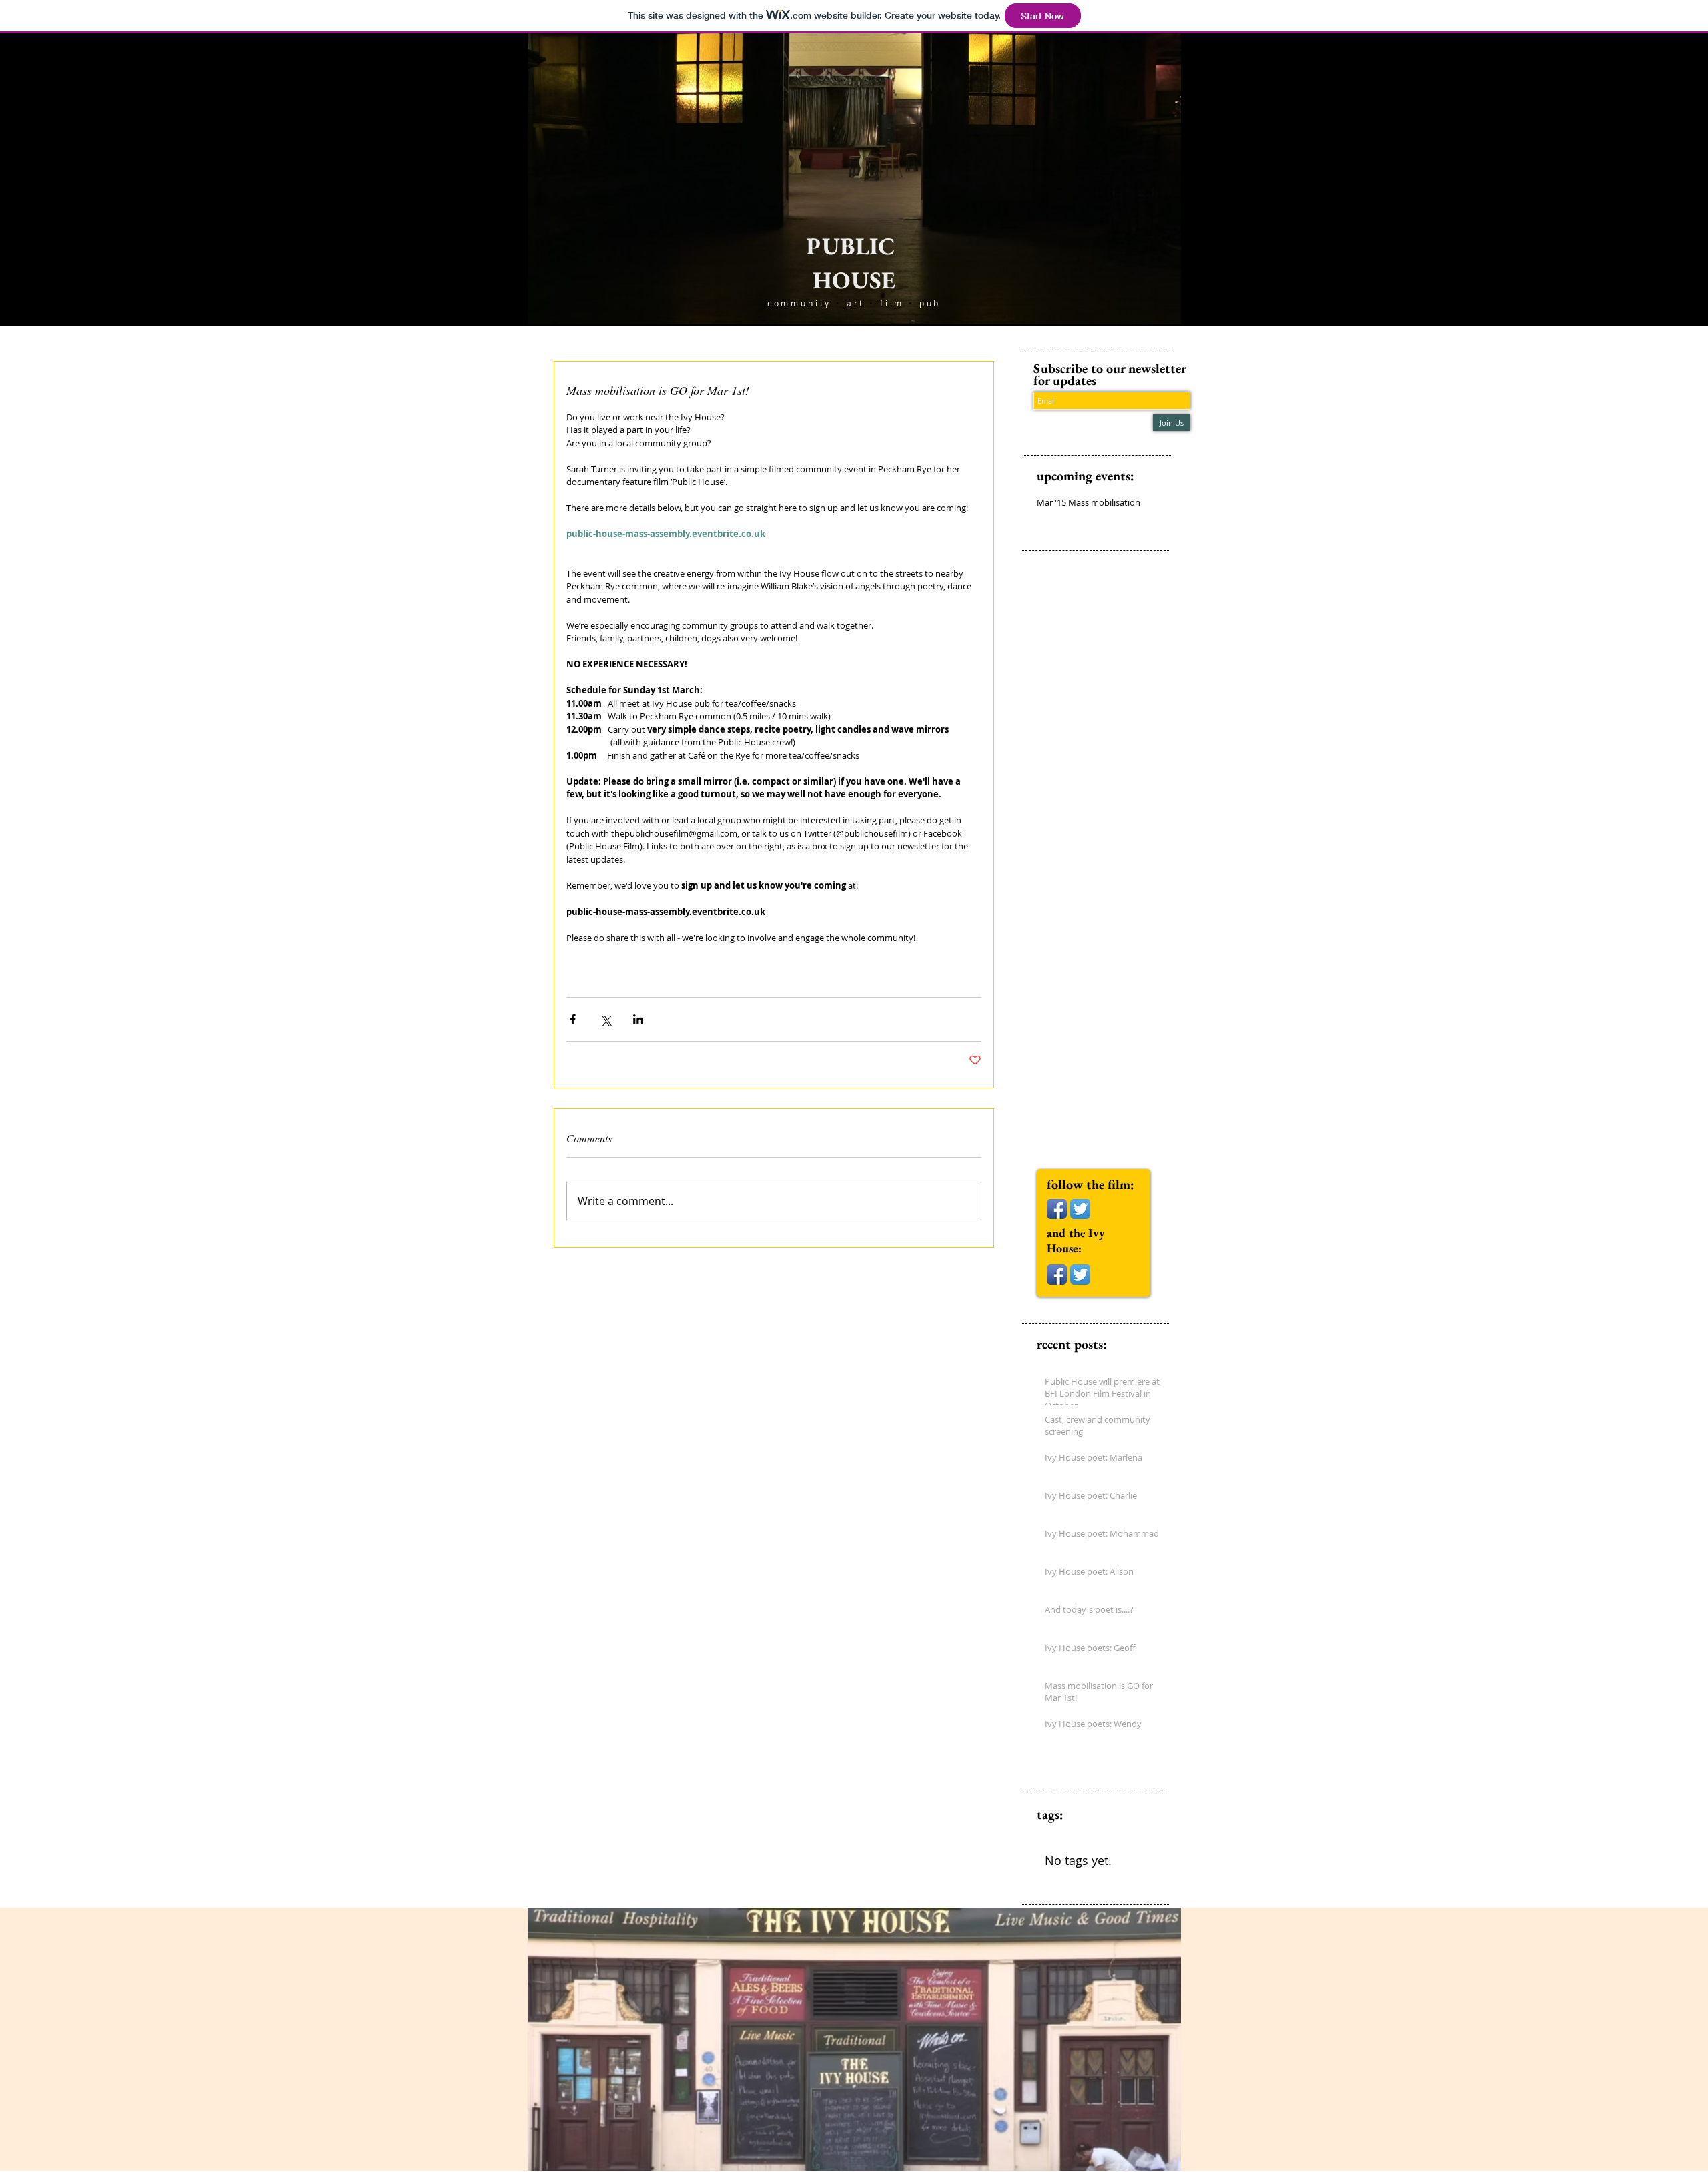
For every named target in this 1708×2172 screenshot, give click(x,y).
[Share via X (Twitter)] (605, 1019)
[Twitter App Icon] (1080, 1209)
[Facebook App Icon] (1057, 1209)
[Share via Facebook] (573, 1019)
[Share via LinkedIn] (638, 1019)
